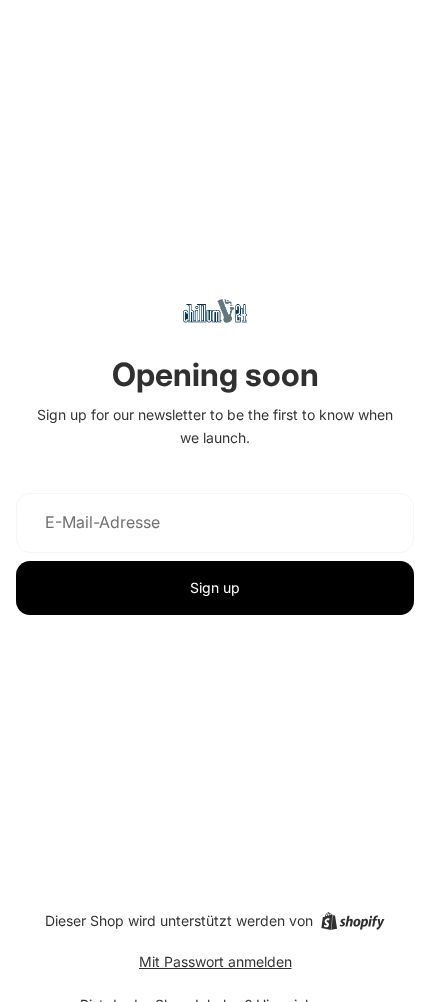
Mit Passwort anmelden (215, 961)
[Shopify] (352, 921)
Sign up (215, 587)
